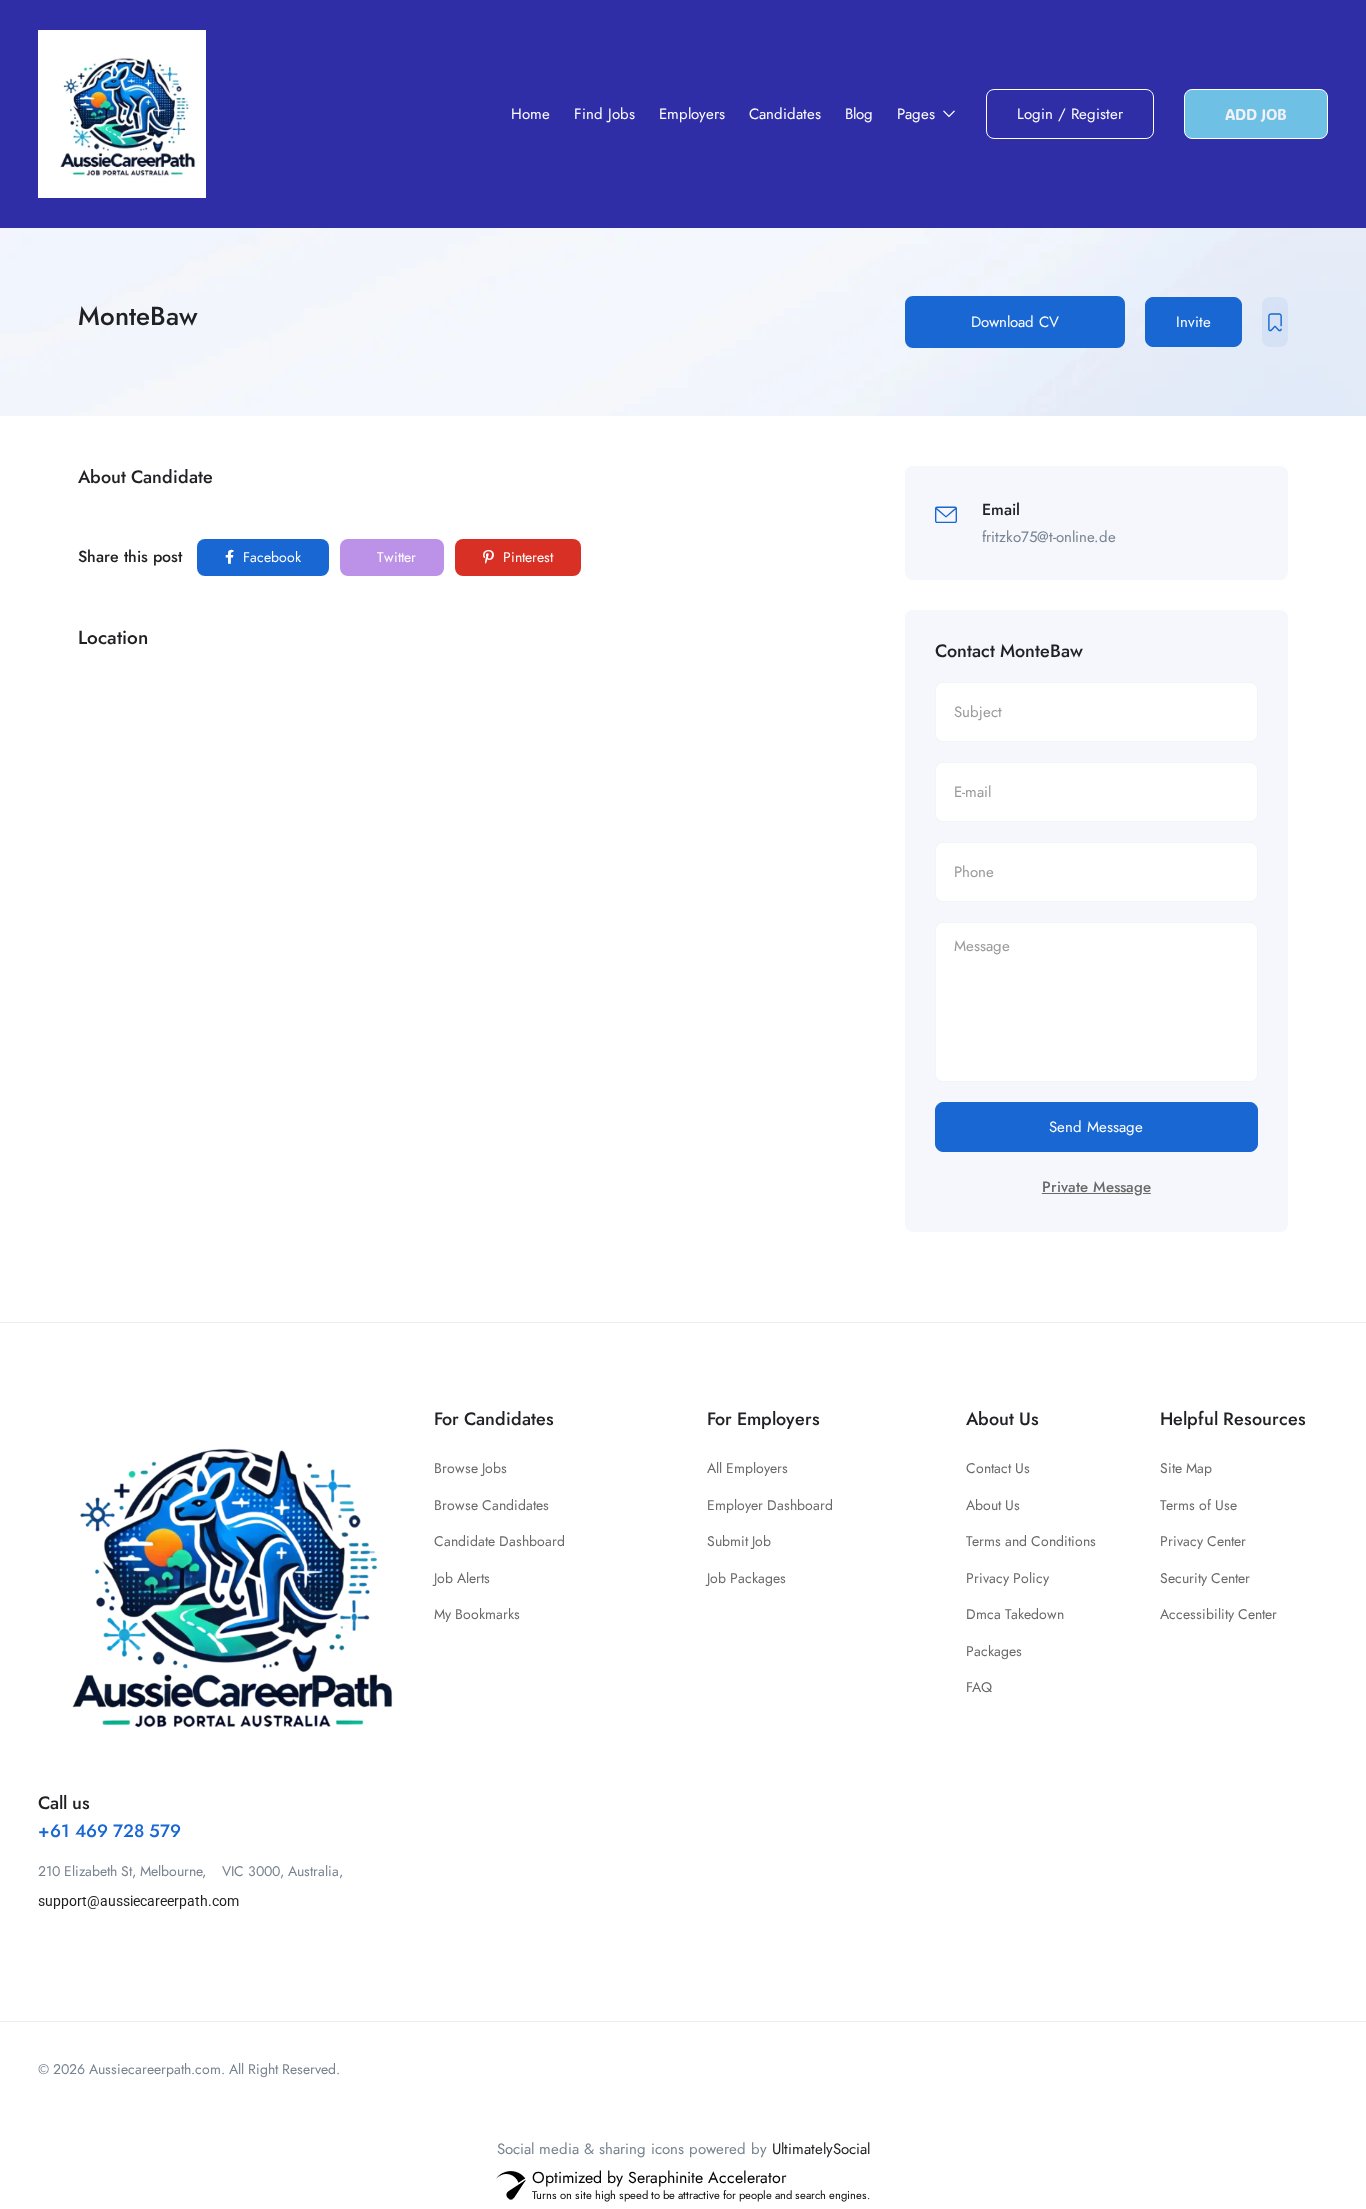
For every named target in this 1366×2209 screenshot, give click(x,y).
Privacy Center (1203, 1541)
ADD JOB (1256, 114)
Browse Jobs (470, 1468)
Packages (994, 1651)
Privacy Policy (1007, 1578)
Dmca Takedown (1015, 1614)
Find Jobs (604, 114)
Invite (1193, 322)
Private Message (1096, 1187)
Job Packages (746, 1578)
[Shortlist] (1275, 322)
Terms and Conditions (1031, 1541)
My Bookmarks (477, 1614)
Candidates (785, 114)
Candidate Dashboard (499, 1541)
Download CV (1015, 322)
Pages (918, 114)
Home (530, 114)
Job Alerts (462, 1578)
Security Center (1205, 1578)
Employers (692, 114)
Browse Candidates (491, 1505)
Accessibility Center (1218, 1614)
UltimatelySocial (821, 2149)
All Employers (747, 1468)
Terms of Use (1198, 1505)
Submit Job (739, 1541)
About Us (993, 1505)
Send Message (1096, 1127)
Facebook (270, 557)
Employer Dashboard (770, 1505)
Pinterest (526, 557)
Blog (859, 114)
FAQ (979, 1687)
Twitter (394, 557)
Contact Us (998, 1468)
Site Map (1186, 1468)
